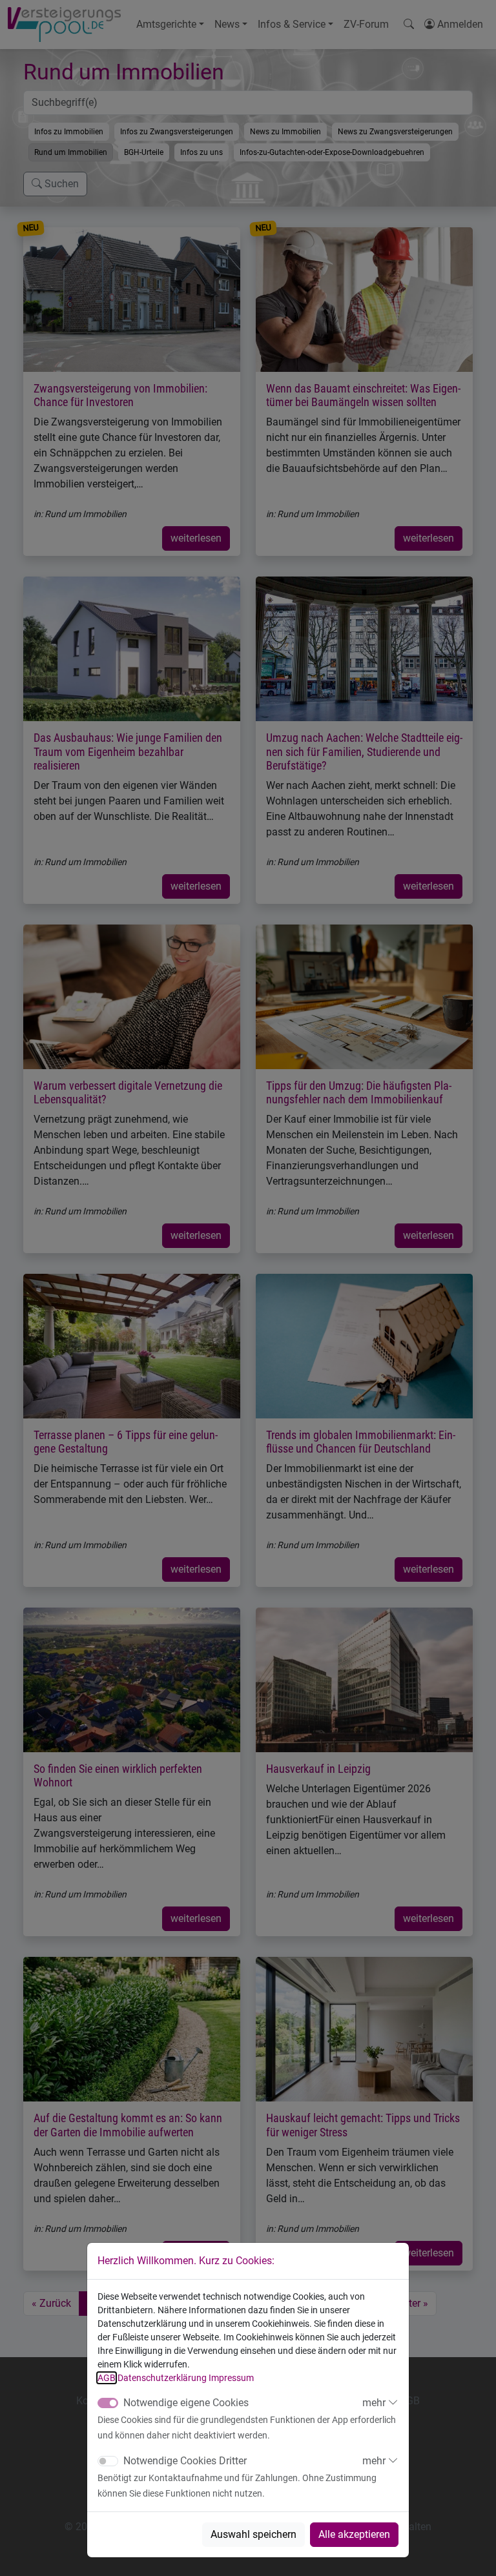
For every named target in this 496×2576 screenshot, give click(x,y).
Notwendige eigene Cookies (186, 2403)
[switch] (108, 2461)
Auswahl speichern (253, 2534)
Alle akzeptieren (354, 2534)
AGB (107, 2378)
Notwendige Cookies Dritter (185, 2461)
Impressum (231, 2378)
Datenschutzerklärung (162, 2378)
